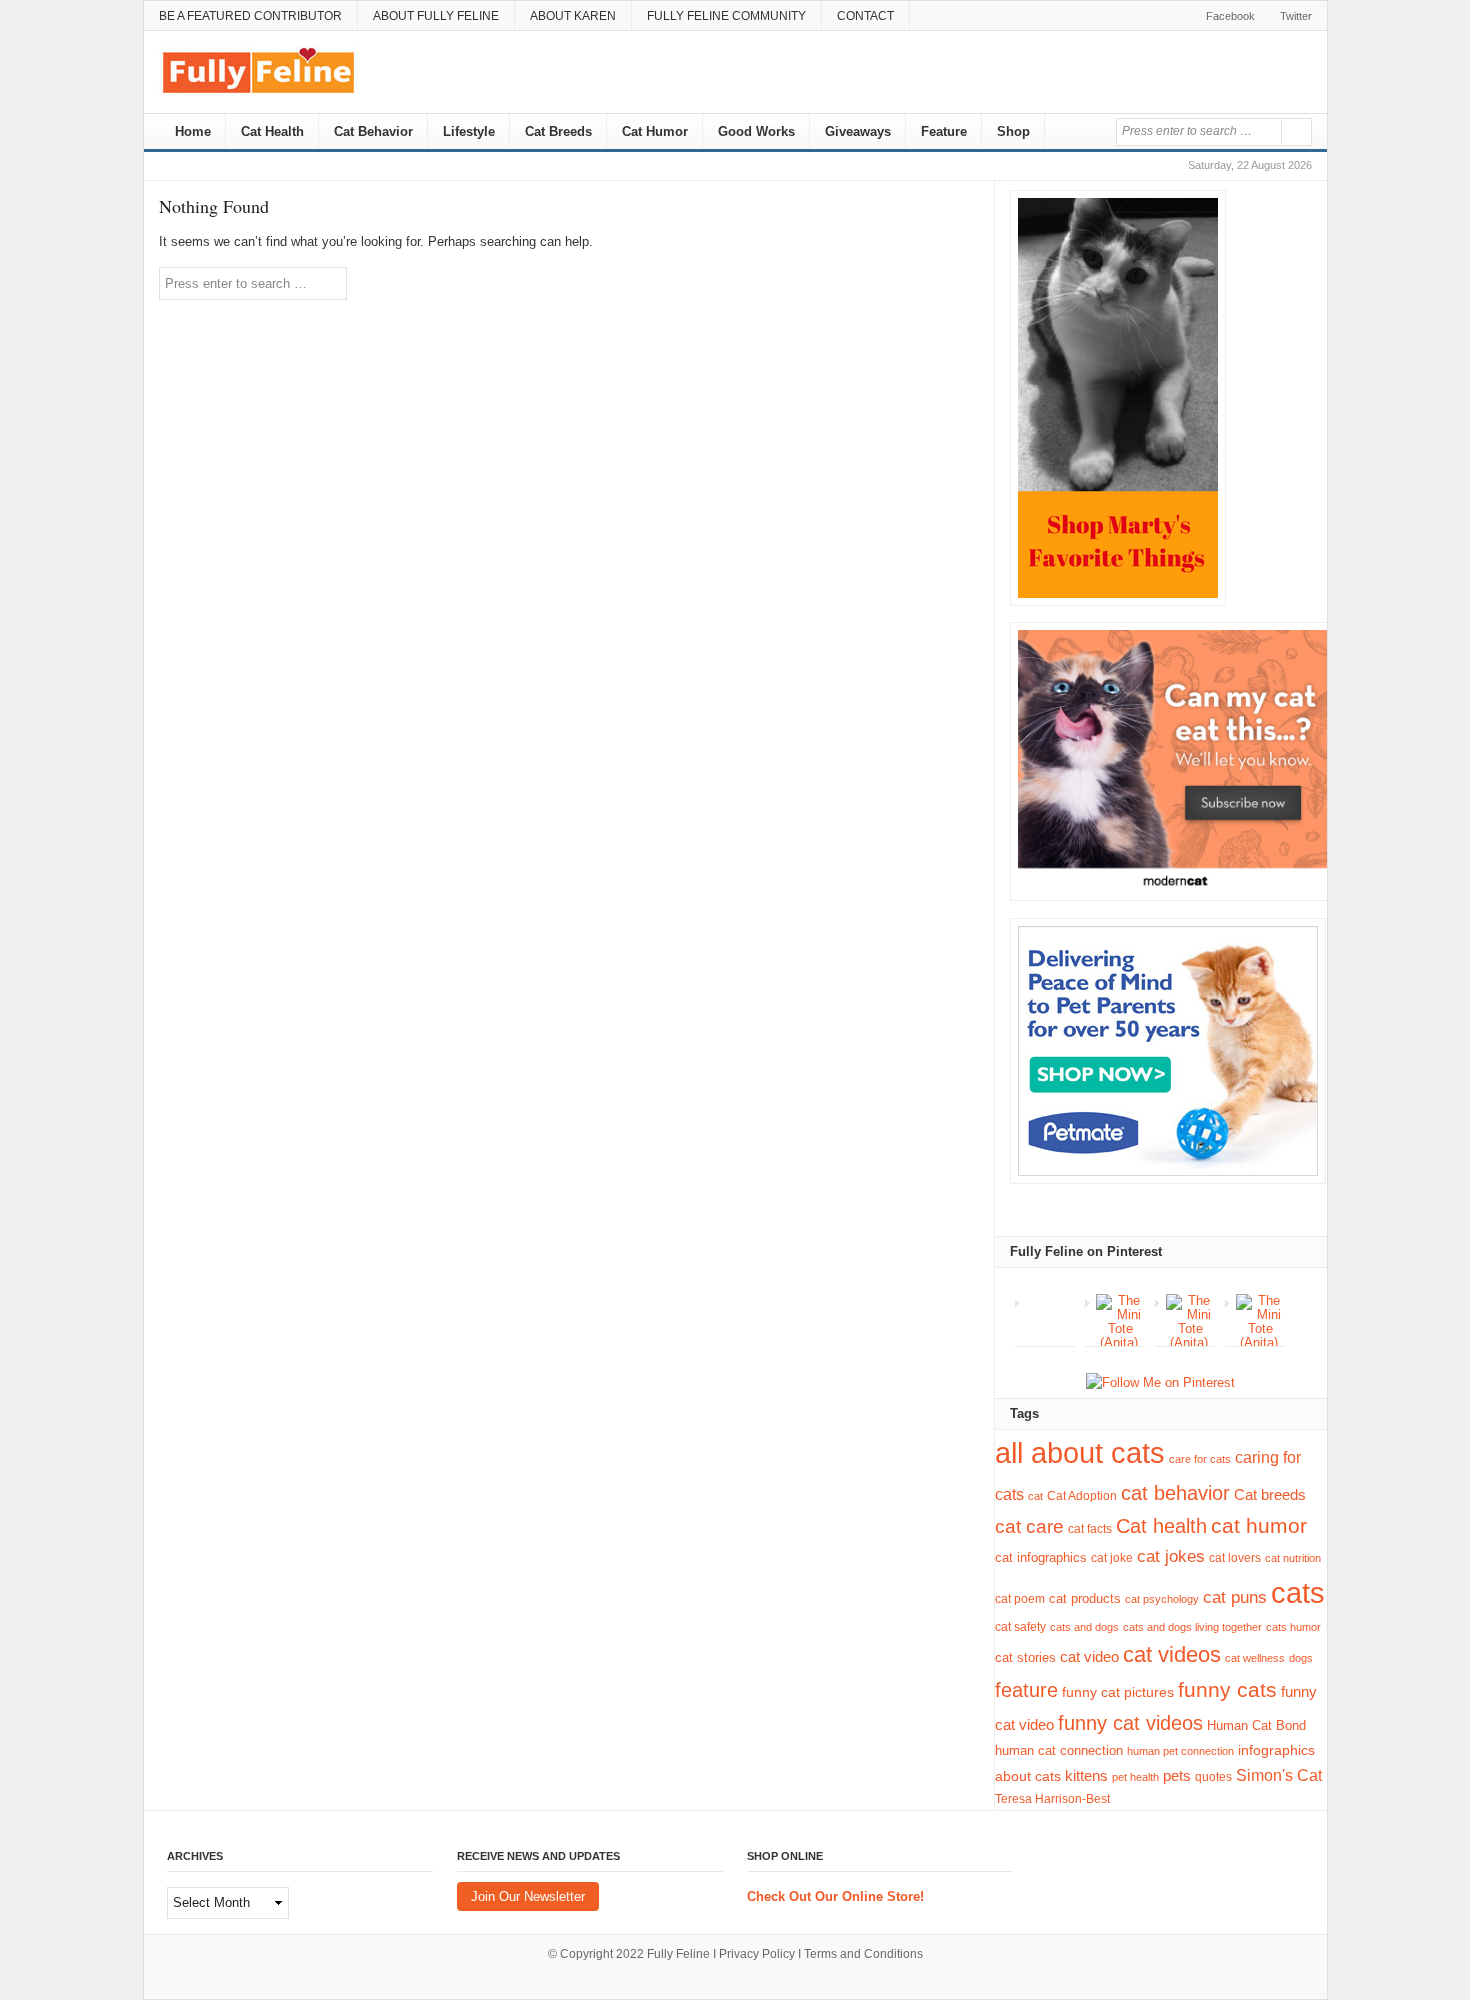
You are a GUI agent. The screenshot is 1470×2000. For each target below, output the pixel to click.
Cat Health (272, 131)
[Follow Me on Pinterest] (1160, 1383)
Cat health (1161, 1526)
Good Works (756, 131)
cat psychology (1162, 1599)
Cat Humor (655, 131)
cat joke (1112, 1558)
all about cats (1080, 1453)
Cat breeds (1270, 1494)
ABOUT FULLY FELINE (436, 16)
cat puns (1235, 1597)
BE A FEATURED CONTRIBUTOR (250, 16)
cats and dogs (1084, 1627)
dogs (1301, 1658)
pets (1177, 1775)
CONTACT (865, 16)
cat (1035, 1496)
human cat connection (1059, 1750)
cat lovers (1235, 1557)
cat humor (1259, 1526)
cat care (1029, 1526)
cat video (1089, 1657)
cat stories (1025, 1657)
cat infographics (1041, 1557)
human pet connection (1180, 1751)
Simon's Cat (1279, 1775)
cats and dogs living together (1192, 1627)
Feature (944, 131)
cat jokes (1171, 1556)
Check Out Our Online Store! (835, 1896)
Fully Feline (678, 1954)
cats (1298, 1592)
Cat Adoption (1082, 1496)
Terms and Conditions (863, 1954)
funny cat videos (1130, 1723)
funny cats (1227, 1690)
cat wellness (1255, 1658)
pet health (1135, 1777)
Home (191, 131)
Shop (1013, 131)
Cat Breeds (558, 131)
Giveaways (858, 131)
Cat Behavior (373, 131)
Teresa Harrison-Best (1052, 1799)
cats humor (1293, 1627)
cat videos (1172, 1654)
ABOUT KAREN (573, 16)
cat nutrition (1293, 1558)
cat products (1085, 1598)
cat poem (1020, 1599)
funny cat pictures (1118, 1692)
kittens (1086, 1776)
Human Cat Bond (1256, 1725)
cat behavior (1175, 1493)
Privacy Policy (757, 1954)
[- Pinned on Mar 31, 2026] (1050, 1301)
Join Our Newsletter (528, 1896)
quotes (1213, 1776)
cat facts (1090, 1529)
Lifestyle (469, 131)
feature (1026, 1690)
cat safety (1020, 1626)
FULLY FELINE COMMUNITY (726, 16)
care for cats (1200, 1459)
